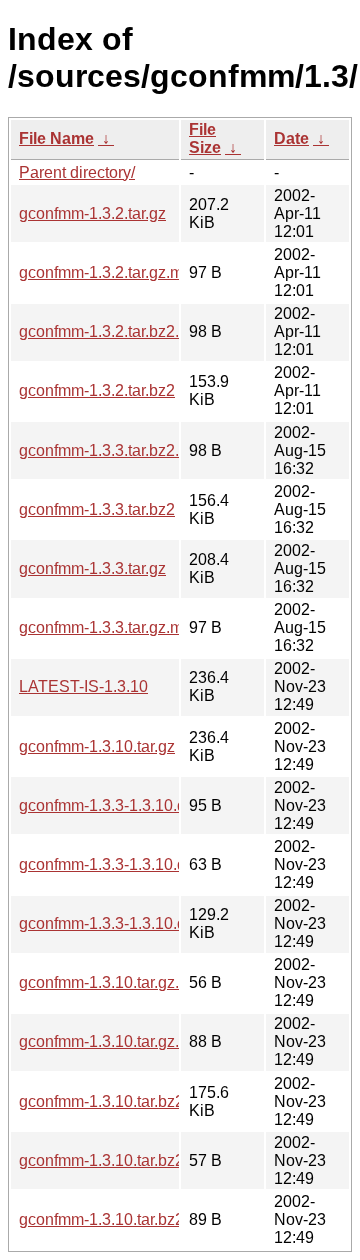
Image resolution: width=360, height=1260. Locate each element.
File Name (56, 138)
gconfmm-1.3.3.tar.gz (92, 568)
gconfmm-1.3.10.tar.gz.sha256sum (140, 1041)
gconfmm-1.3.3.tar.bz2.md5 (114, 450)
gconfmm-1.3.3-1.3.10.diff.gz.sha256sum (162, 805)
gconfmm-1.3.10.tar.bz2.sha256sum (145, 1219)
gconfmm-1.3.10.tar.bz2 (101, 1101)
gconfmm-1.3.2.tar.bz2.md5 (114, 331)
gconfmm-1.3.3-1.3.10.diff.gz (119, 923)
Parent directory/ (77, 172)
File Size (205, 138)
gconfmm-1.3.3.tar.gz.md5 (110, 627)
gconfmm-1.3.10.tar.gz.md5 (114, 982)
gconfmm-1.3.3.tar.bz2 (97, 509)
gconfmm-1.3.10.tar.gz (97, 746)
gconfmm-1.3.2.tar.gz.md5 (110, 272)
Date (291, 138)
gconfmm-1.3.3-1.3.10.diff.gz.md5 (136, 864)
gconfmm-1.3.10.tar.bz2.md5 (119, 1160)
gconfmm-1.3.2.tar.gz (92, 213)
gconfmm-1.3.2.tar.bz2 (97, 390)
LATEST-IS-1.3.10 (83, 686)
